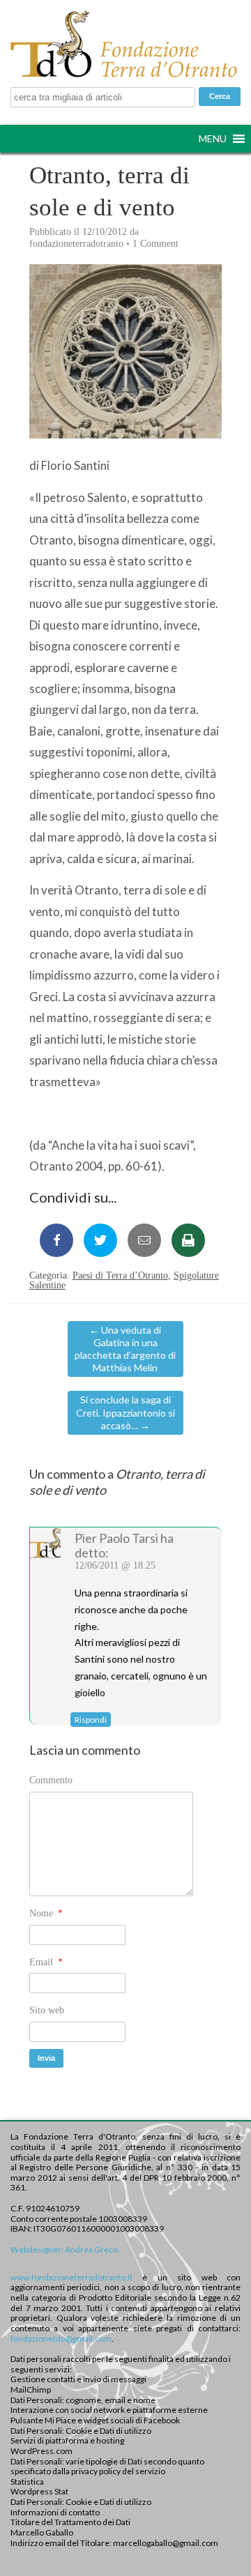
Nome (46, 1913)
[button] (213, 139)
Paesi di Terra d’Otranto (120, 1275)
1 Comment (155, 244)
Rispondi (91, 1720)
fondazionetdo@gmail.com (61, 2339)
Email (46, 1962)
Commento (51, 1780)
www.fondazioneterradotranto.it (71, 2277)
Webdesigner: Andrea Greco (64, 2249)
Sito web (47, 2010)
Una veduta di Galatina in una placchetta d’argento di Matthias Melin (125, 1349)
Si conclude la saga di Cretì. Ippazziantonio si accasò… (125, 1412)
